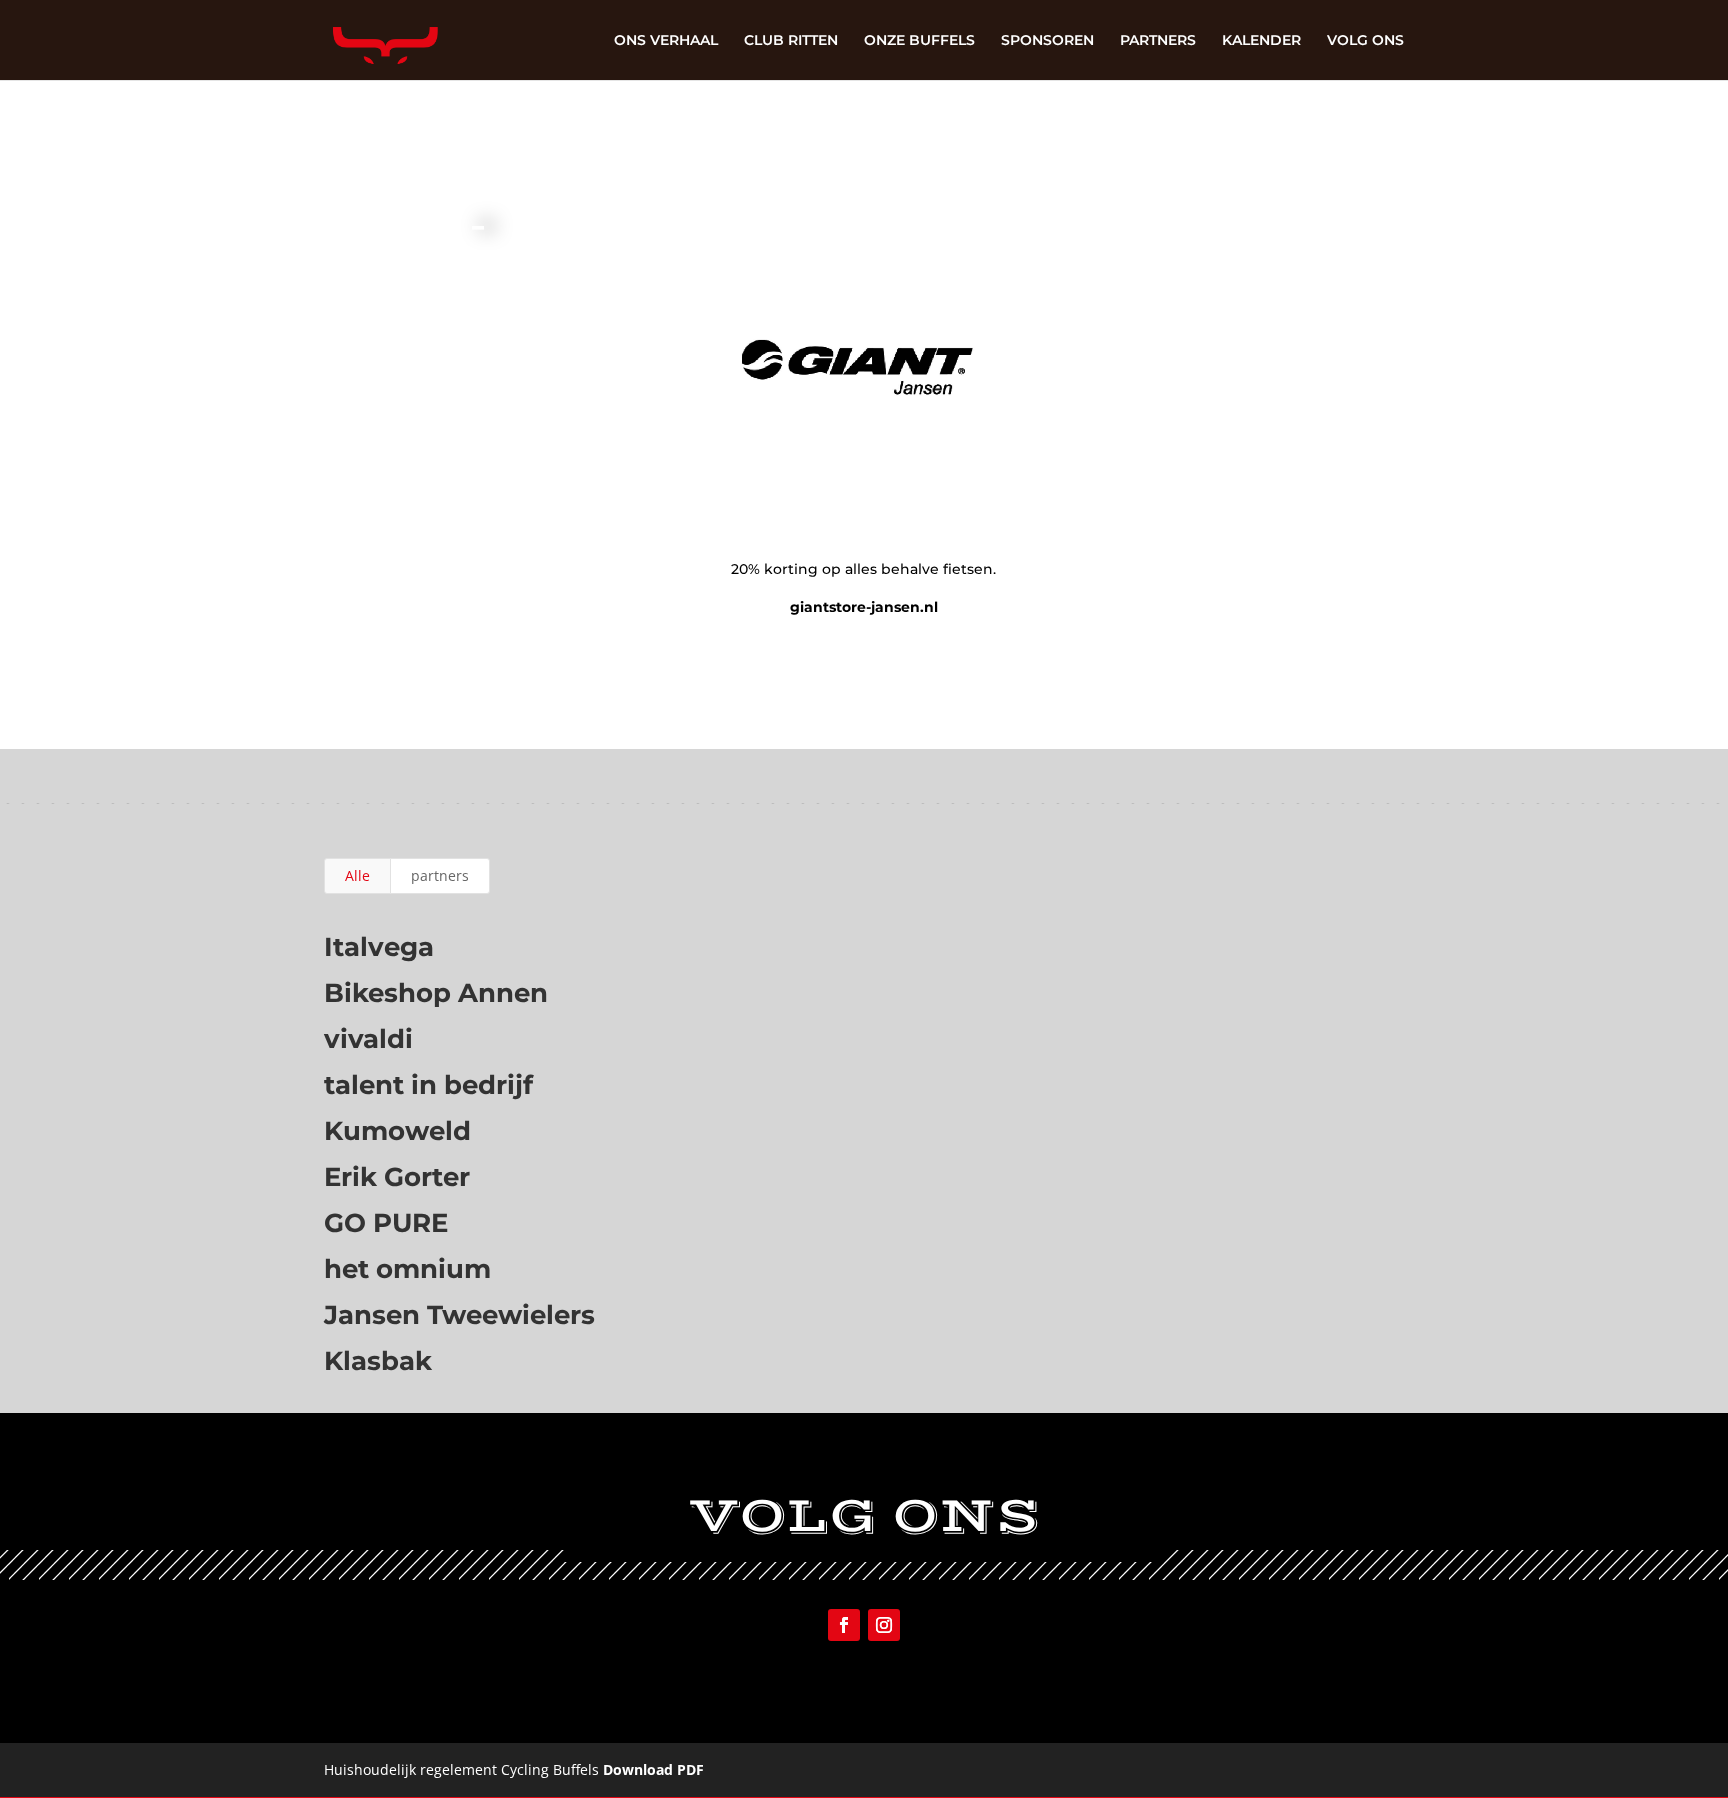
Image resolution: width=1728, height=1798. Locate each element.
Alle (357, 875)
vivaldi (368, 1039)
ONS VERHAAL (666, 41)
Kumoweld (397, 1131)
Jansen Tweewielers (459, 1315)
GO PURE (386, 1223)
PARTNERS (1158, 41)
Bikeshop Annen (436, 993)
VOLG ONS (1365, 41)
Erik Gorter (397, 1177)
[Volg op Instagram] (884, 1625)
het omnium (407, 1269)
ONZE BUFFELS (919, 41)
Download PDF (653, 1769)
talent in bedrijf (428, 1085)
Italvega (379, 947)
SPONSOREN (1047, 41)
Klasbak (378, 1361)
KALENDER (1261, 41)
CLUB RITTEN (791, 41)
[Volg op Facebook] (844, 1625)
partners (440, 875)
